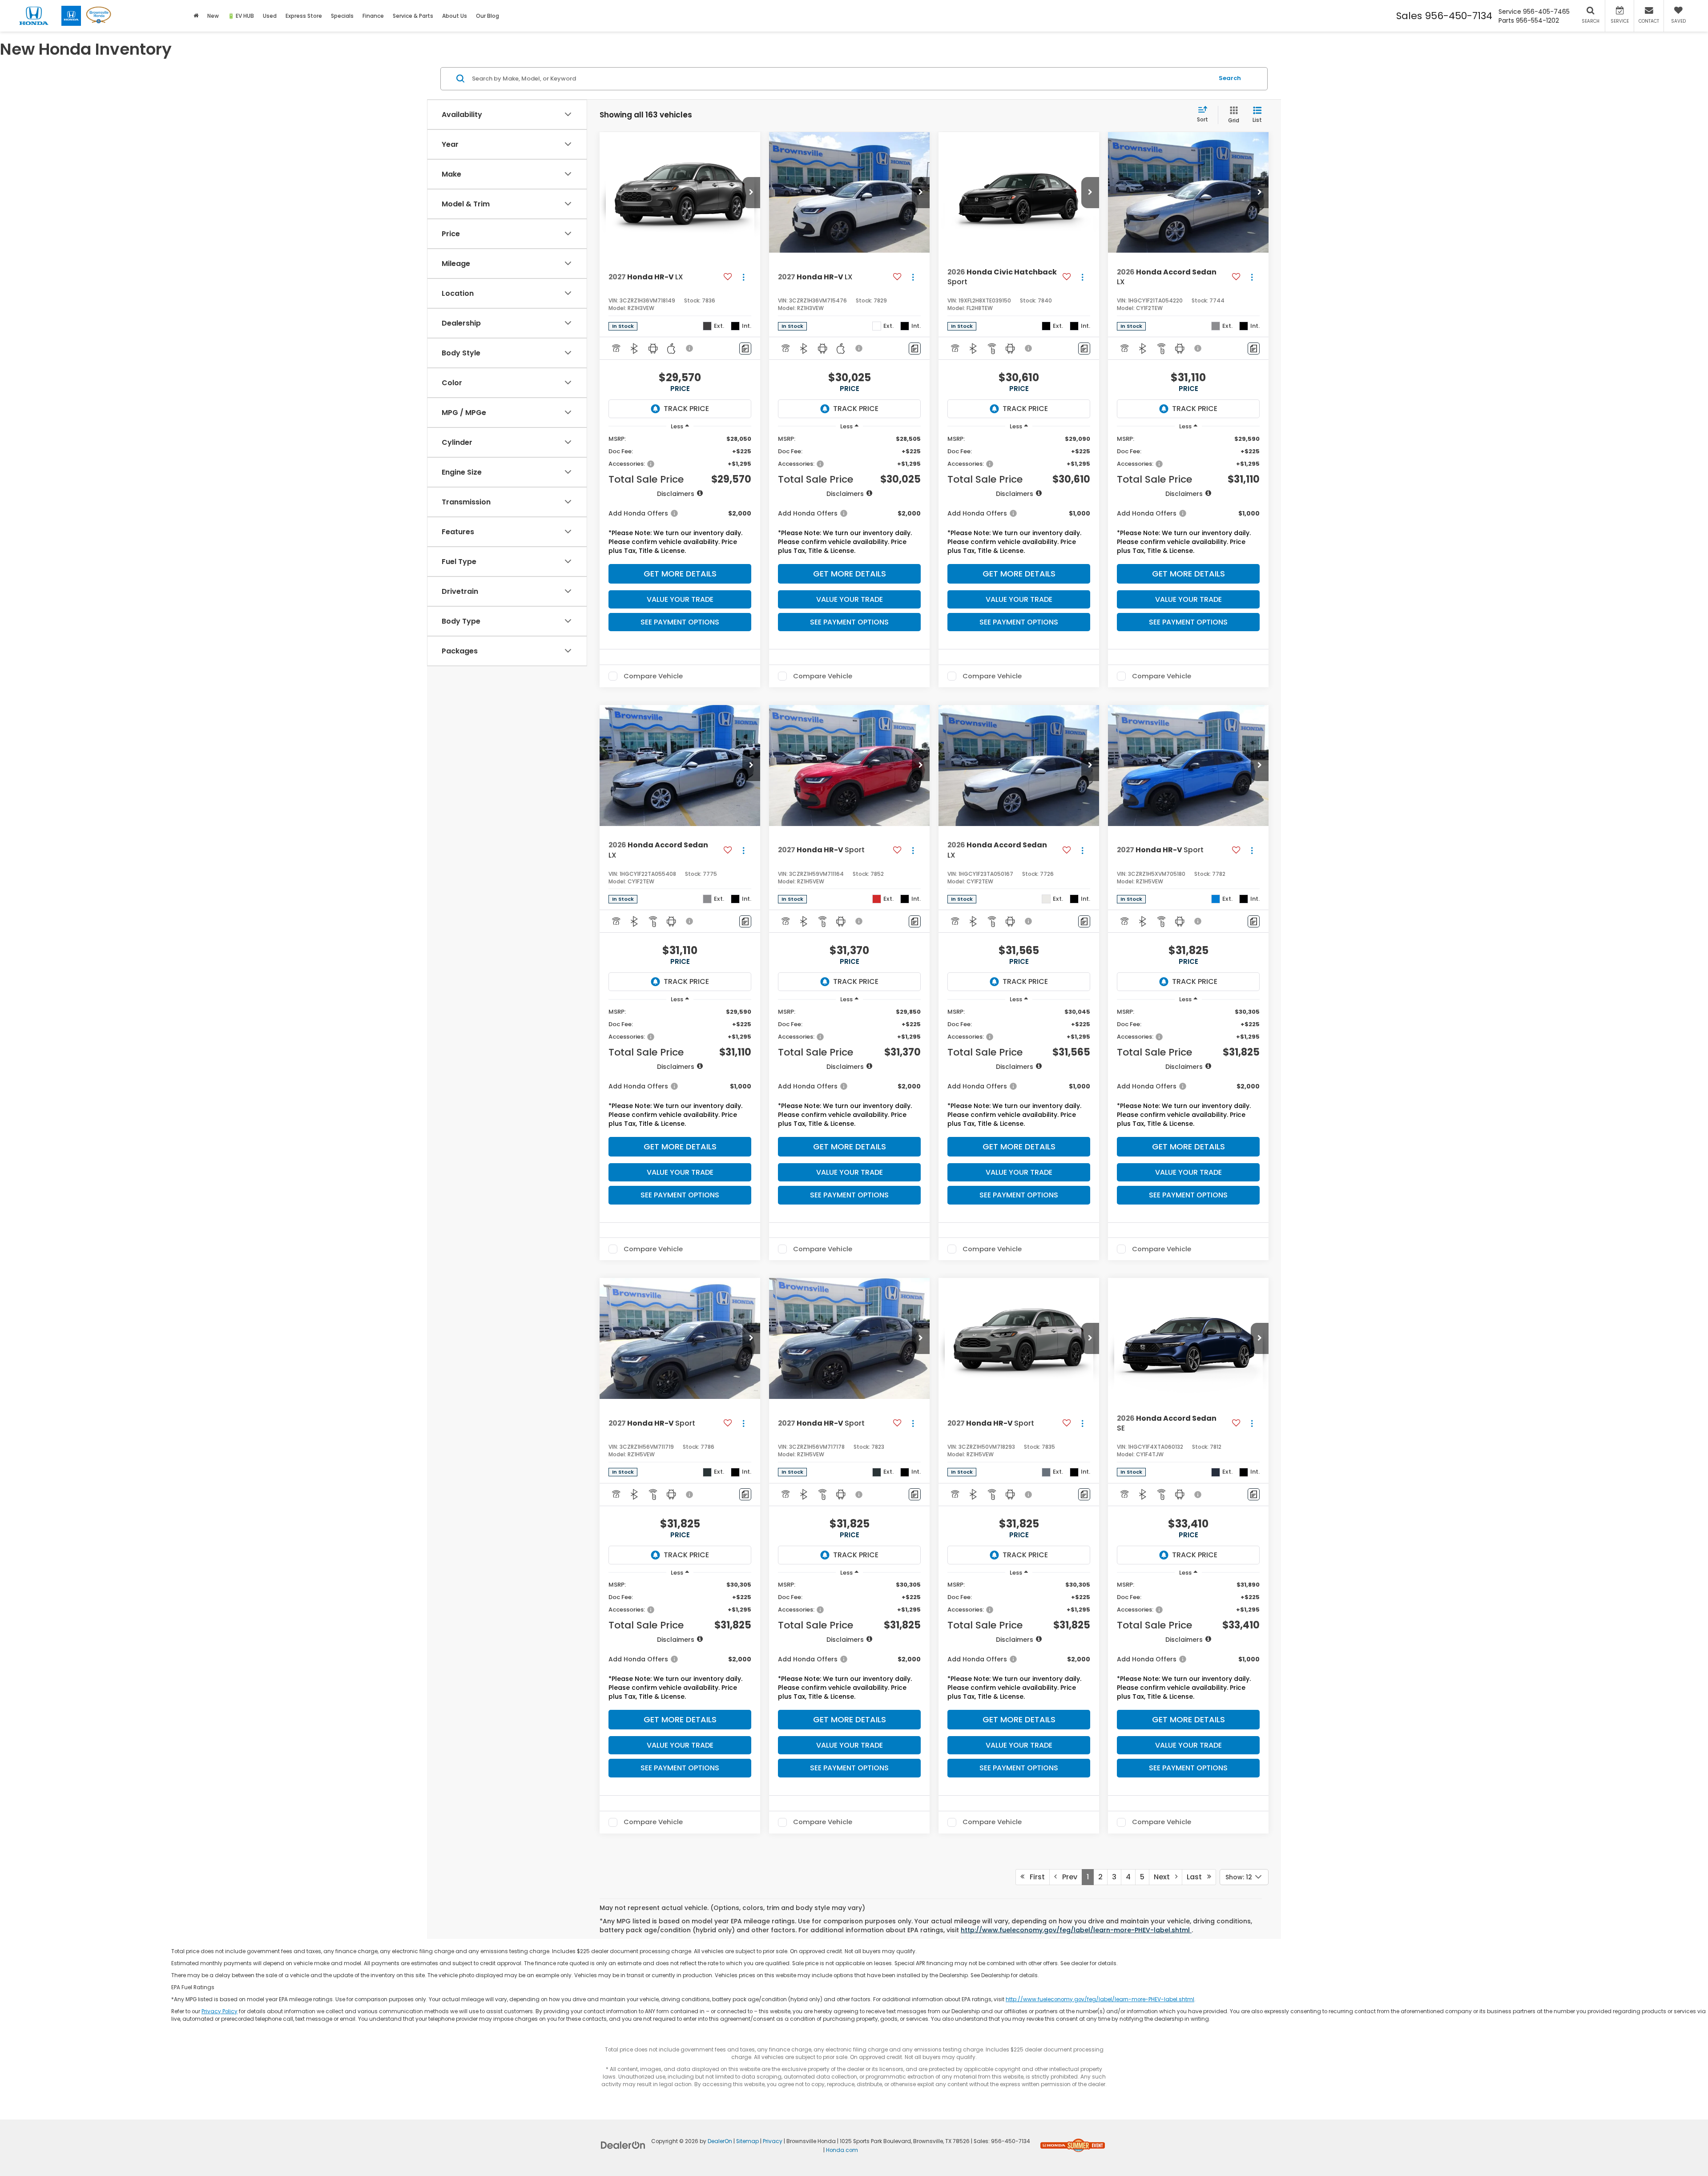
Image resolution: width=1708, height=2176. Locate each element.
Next (1164, 1877)
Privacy (773, 2141)
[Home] (196, 16)
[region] (680, 497)
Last (1197, 1877)
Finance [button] (373, 16)
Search (1230, 78)
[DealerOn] (623, 2145)
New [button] (213, 16)
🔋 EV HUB (241, 16)
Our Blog (487, 16)
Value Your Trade (680, 599)
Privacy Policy (220, 2011)
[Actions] (743, 277)
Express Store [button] (304, 16)
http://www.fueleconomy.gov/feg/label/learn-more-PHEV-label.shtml (1076, 1930)
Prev (1067, 1877)
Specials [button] (342, 16)
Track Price (686, 409)
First (1035, 1877)
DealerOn (720, 2141)
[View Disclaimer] (690, 348)
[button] (751, 193)
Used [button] (270, 16)
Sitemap (747, 2141)
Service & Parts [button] (413, 16)
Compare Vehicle (653, 676)
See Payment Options (680, 622)
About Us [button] (455, 16)
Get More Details (680, 574)
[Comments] (745, 349)
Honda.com (842, 2150)
